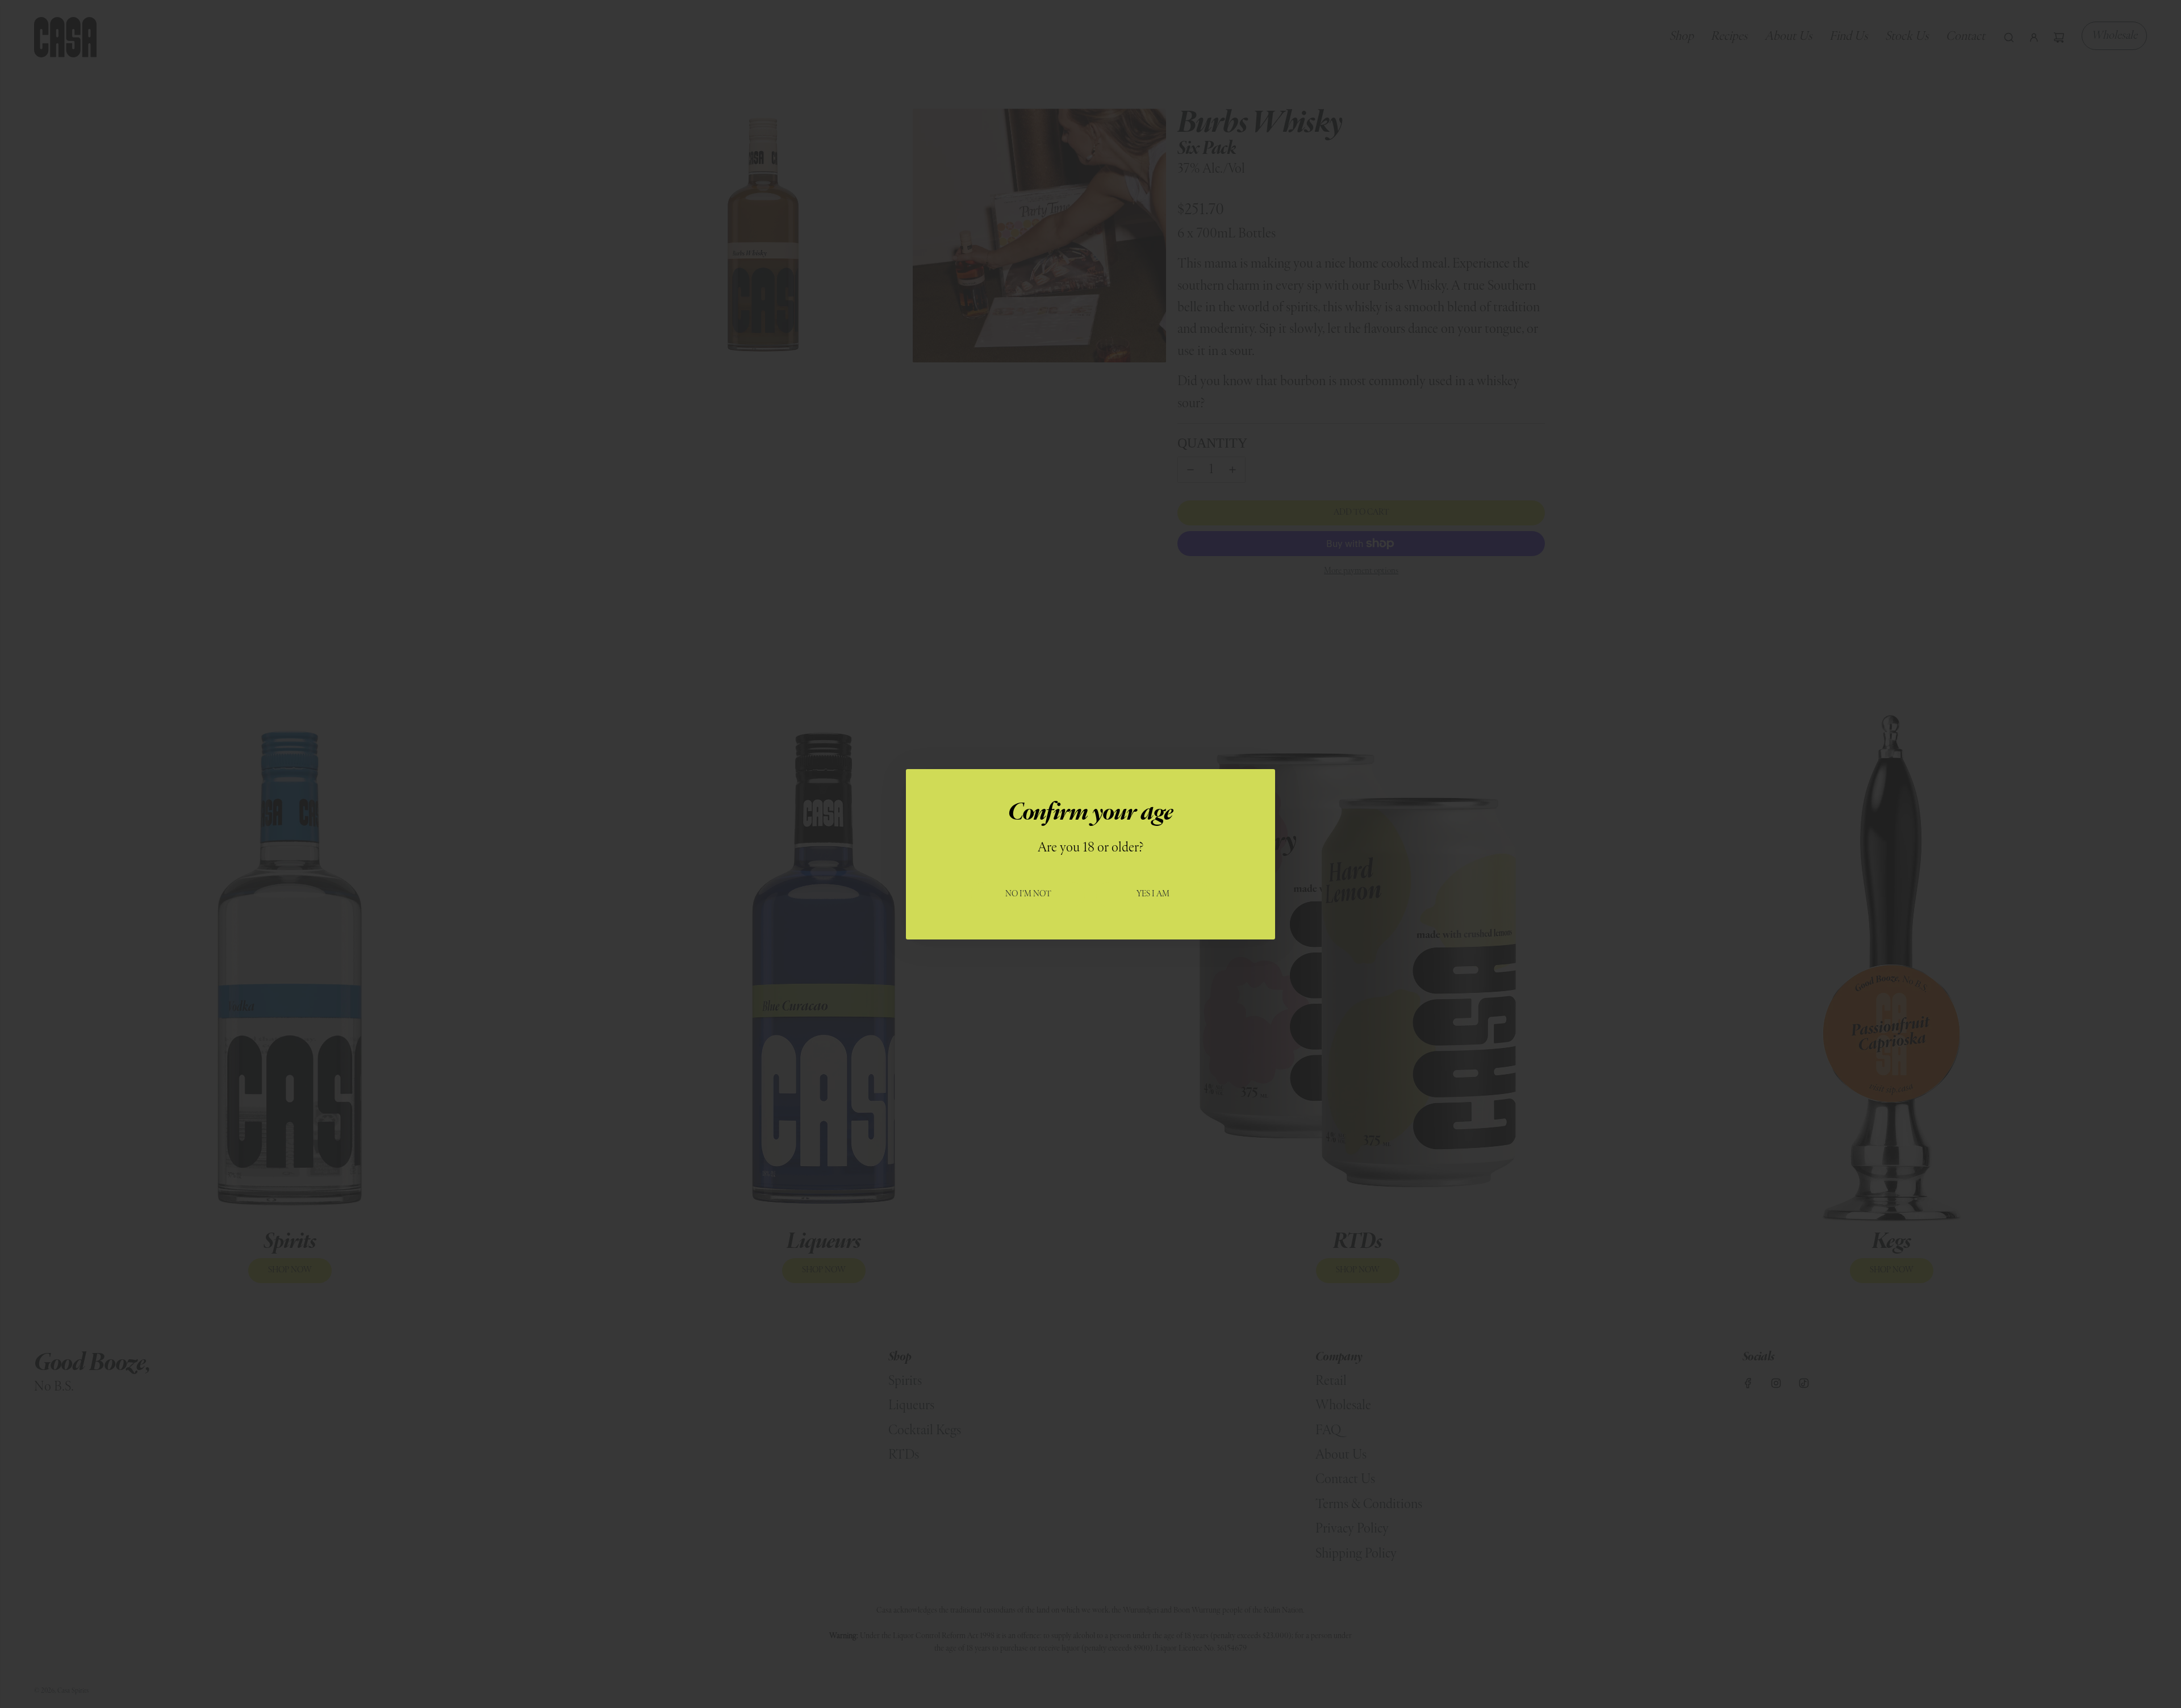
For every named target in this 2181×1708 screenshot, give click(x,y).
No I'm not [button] (1028, 894)
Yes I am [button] (1153, 894)
